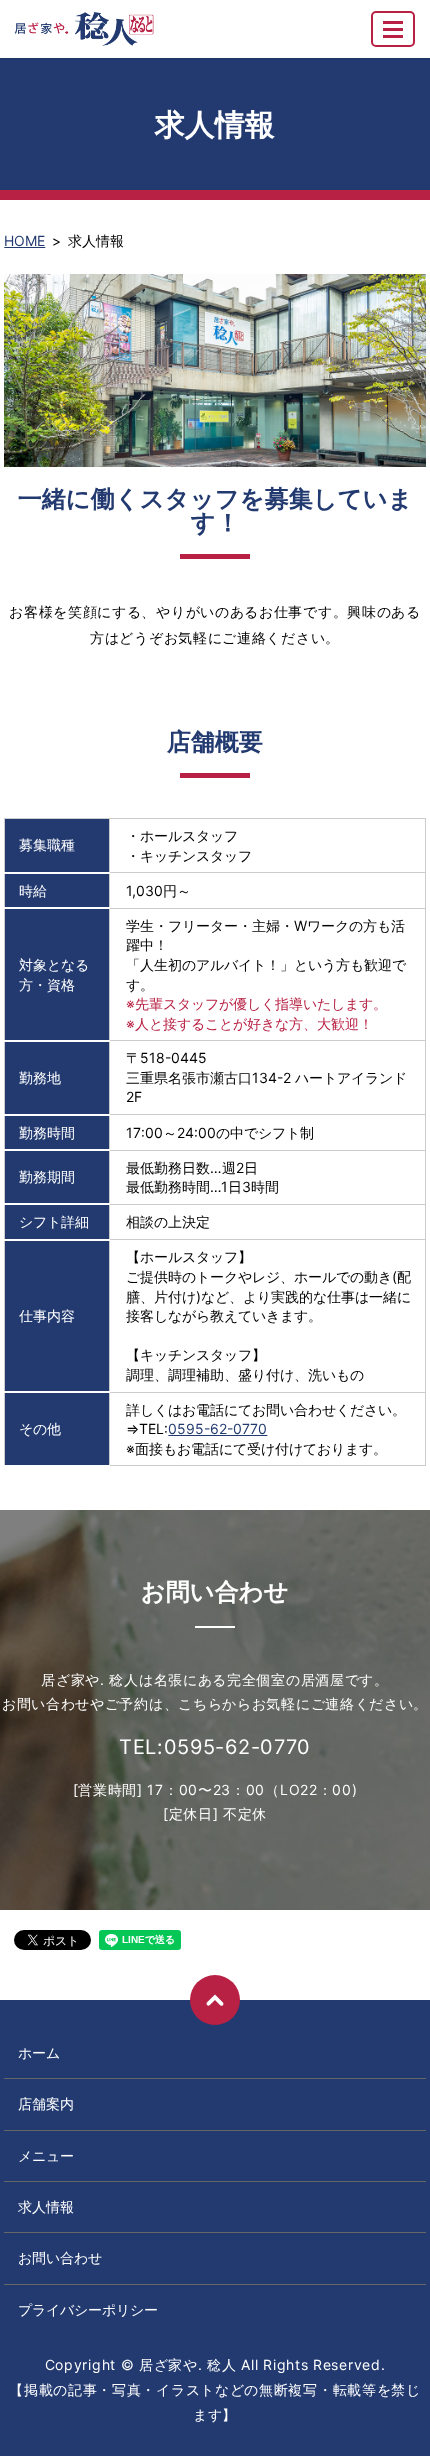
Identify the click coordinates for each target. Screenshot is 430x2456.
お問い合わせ (60, 2257)
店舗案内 (46, 2103)
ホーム (39, 2052)
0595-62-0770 (217, 1428)
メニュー (46, 2155)
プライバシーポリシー (88, 2309)
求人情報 (46, 2206)
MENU (393, 29)
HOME (24, 240)
